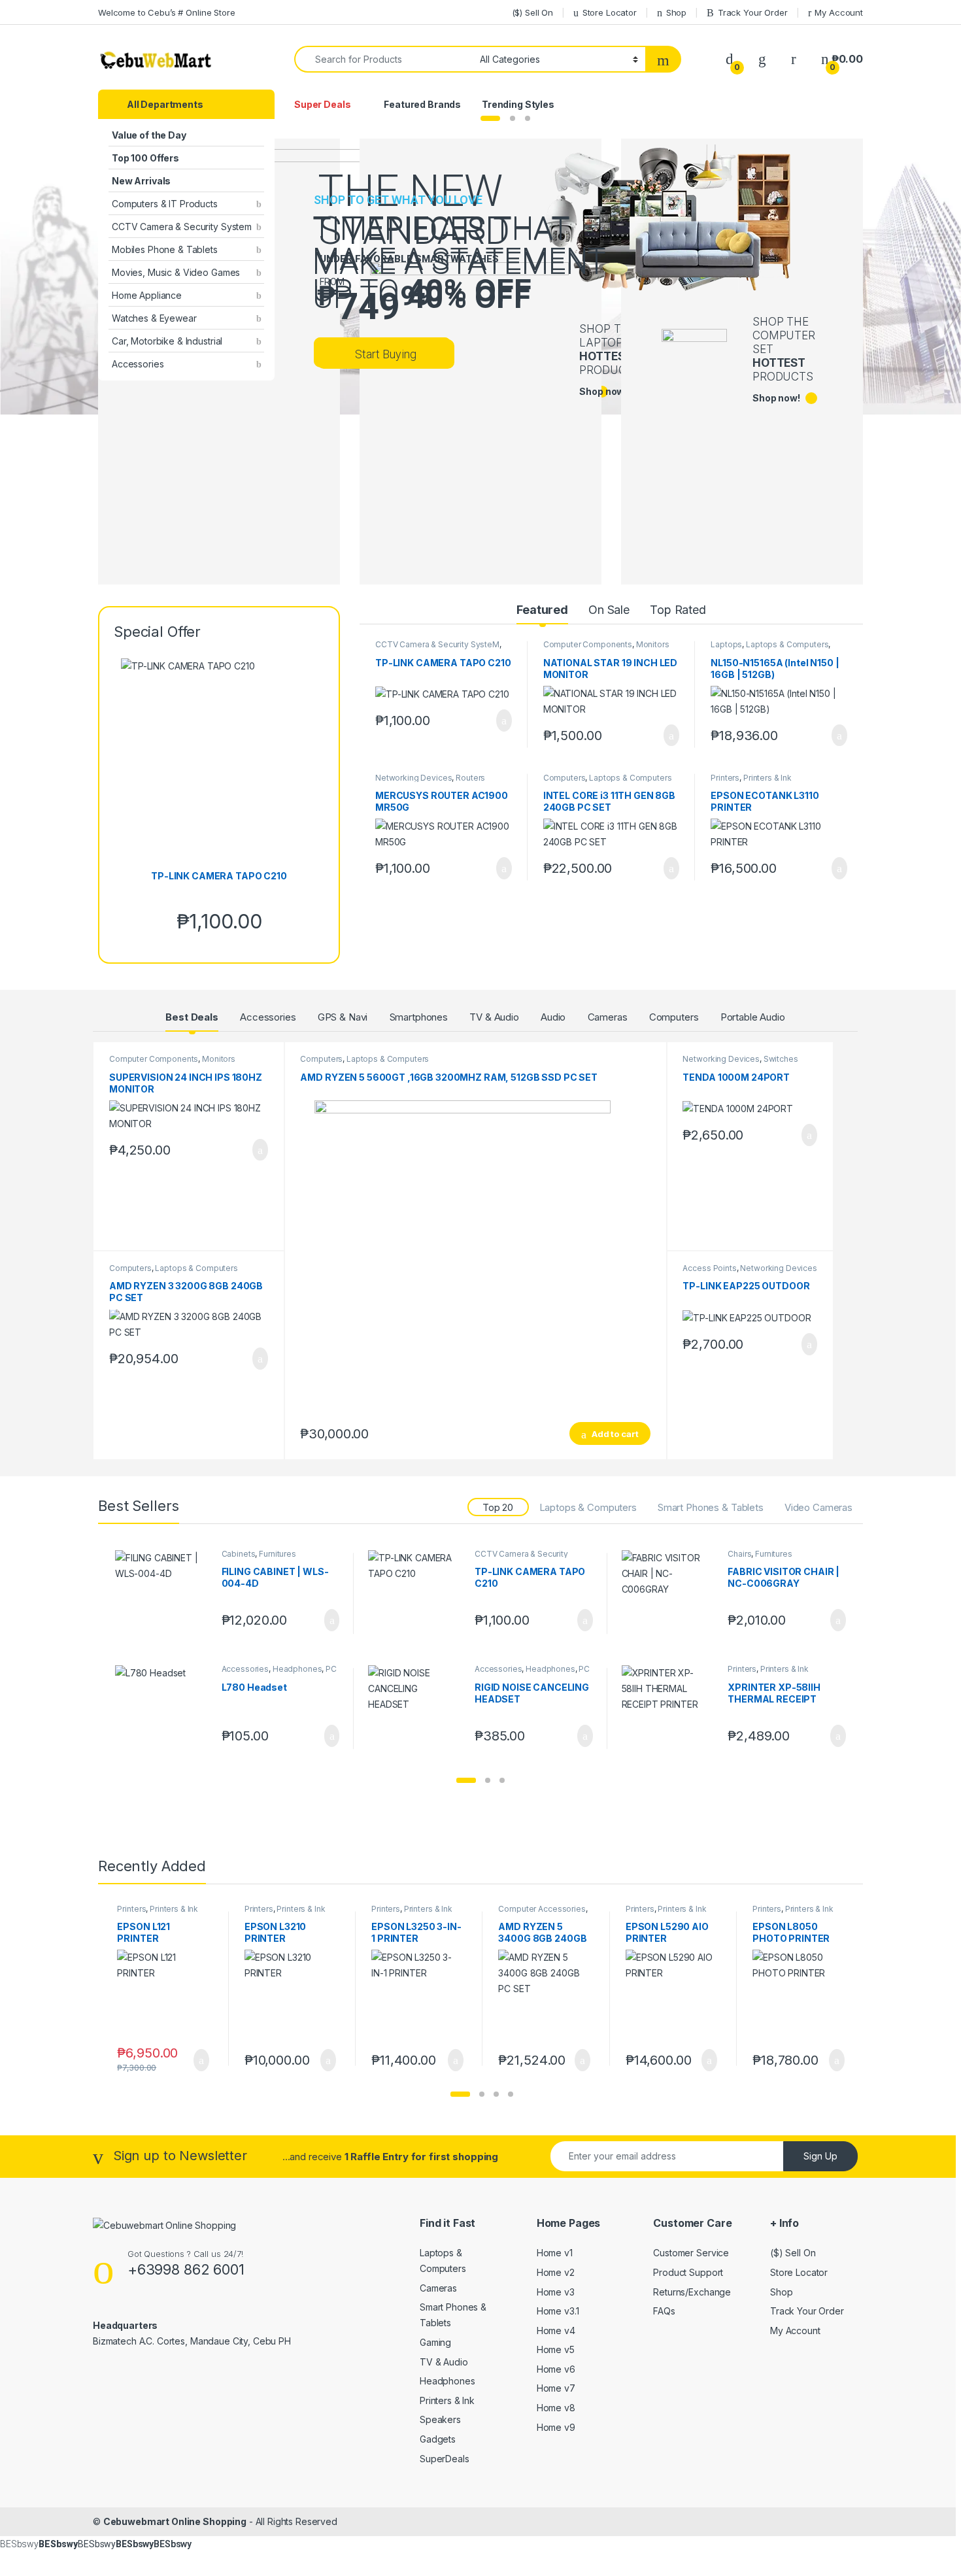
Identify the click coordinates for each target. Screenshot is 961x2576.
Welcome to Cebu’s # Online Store (167, 12)
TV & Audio (494, 1017)
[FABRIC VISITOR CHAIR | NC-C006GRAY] (670, 1594)
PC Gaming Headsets (279, 1673)
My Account (839, 12)
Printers (725, 778)
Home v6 (556, 2369)
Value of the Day (149, 135)
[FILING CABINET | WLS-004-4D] (163, 1594)
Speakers (440, 2419)
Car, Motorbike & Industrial (167, 341)
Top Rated (678, 610)
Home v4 (556, 2330)
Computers (565, 778)
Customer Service (691, 2253)
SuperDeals (445, 2459)
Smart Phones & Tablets (711, 1507)
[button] (466, 1780)
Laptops (726, 644)
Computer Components (588, 644)
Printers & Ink (767, 778)
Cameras (608, 1017)
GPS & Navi (343, 1017)
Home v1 (555, 2253)
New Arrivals (141, 181)
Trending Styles (518, 104)
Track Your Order (753, 12)
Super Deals (322, 104)
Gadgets (438, 2439)
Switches (781, 1059)
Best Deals (192, 1017)
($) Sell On (532, 12)
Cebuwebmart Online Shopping (175, 2521)
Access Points (709, 1268)
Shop (676, 12)
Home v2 (556, 2272)
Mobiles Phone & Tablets (165, 249)
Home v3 (556, 2292)
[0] (730, 59)
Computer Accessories (542, 1909)
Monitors (653, 644)
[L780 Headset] (163, 1709)
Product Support (688, 2272)
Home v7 (556, 2388)
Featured (542, 610)
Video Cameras (818, 1507)
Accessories (138, 364)
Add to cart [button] (503, 720)
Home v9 (556, 2427)
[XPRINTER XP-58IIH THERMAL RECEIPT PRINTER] (670, 1709)
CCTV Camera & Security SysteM (437, 644)
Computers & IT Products (165, 204)
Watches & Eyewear (154, 318)
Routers (470, 778)
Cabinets (239, 1554)
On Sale (609, 610)
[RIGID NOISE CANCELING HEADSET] (416, 1709)
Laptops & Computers (787, 644)
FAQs (664, 2311)
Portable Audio (753, 1017)
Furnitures (278, 1554)
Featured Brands (422, 104)
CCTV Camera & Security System (182, 227)
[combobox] (383, 59)
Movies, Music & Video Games (176, 272)
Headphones (297, 1669)
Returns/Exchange (692, 2292)
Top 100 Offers (145, 158)
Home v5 (556, 2349)
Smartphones (419, 1017)
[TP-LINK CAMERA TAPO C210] (416, 1594)
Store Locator (610, 12)
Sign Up (820, 2156)
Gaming (435, 2342)
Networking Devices (413, 778)
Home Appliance (147, 295)
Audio (553, 1017)
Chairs (739, 1554)
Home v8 (556, 2408)
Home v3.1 (558, 2311)
